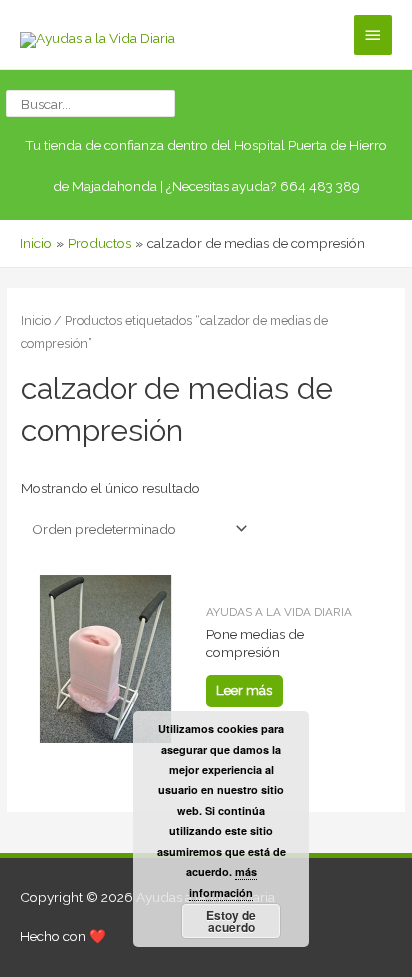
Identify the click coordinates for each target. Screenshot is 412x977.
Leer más (244, 690)
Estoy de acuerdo (231, 921)
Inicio (36, 320)
